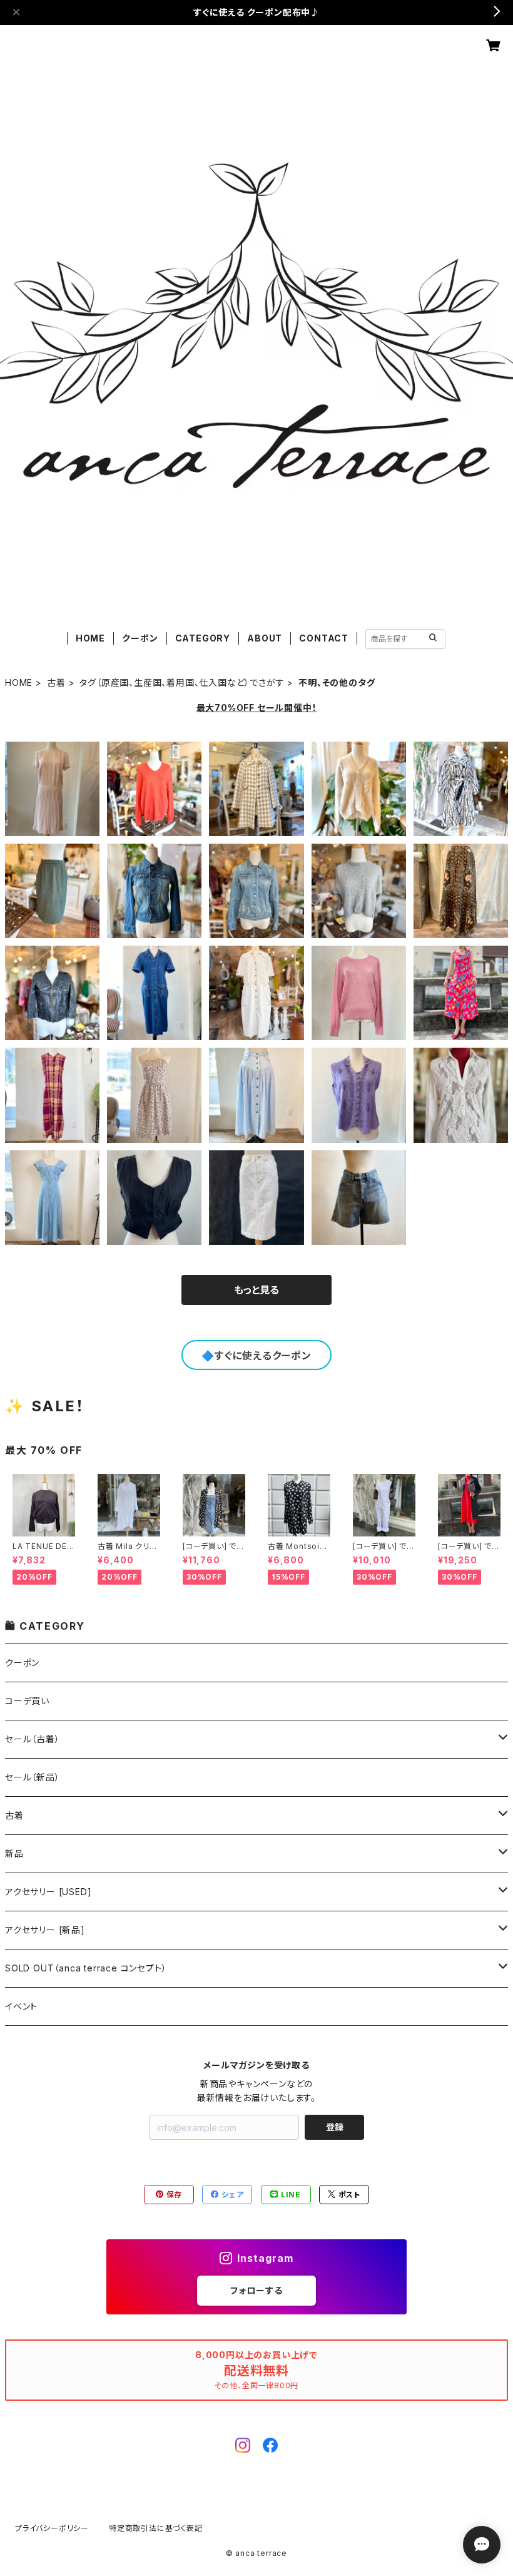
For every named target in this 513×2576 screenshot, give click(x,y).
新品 (14, 1853)
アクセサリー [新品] (45, 1930)
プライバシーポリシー (52, 2528)
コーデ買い (27, 1701)
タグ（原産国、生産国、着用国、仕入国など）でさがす (182, 682)
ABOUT (265, 638)
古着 (56, 682)
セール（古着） (33, 1739)
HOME (90, 638)
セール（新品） (33, 1777)
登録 (335, 2127)
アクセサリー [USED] (48, 1892)
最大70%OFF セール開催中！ (257, 708)
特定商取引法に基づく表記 (156, 2528)
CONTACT (324, 638)
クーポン (140, 638)
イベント (21, 2006)
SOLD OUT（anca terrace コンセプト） (86, 1968)
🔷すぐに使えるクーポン (256, 1356)
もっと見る (256, 1290)
